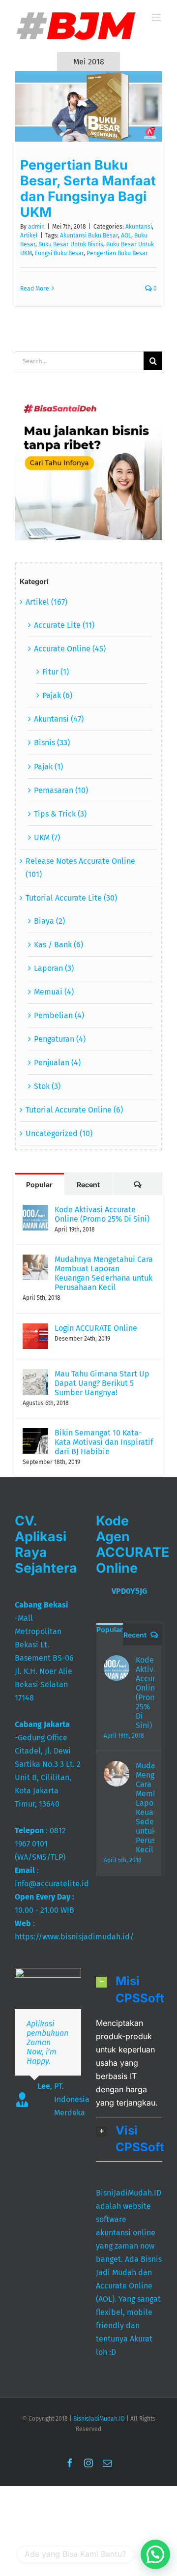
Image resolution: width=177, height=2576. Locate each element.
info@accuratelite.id (52, 1884)
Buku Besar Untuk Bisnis (71, 244)
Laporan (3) (54, 968)
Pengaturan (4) (60, 1039)
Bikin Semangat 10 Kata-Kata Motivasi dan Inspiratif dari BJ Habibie (104, 1442)
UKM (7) (47, 837)
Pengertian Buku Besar (117, 253)
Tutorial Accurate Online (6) (74, 1110)
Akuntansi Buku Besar (89, 235)
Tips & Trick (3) (60, 814)
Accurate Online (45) (70, 649)
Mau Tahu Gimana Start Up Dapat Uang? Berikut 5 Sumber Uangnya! (102, 1383)
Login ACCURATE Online (96, 1328)
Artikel (29, 235)
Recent (88, 1185)
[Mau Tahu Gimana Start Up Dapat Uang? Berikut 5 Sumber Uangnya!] (35, 1376)
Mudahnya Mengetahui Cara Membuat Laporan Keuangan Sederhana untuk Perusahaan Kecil (104, 1273)
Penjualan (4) (57, 1063)
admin (36, 227)
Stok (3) (47, 1086)
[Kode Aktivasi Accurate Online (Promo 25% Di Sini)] (35, 1212)
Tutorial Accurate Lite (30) (71, 898)
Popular (39, 1185)
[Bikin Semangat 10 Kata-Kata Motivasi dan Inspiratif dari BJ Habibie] (35, 1435)
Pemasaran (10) (61, 790)
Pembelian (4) (59, 1015)
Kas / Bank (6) (59, 945)
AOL (126, 235)
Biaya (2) (49, 921)
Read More (35, 289)
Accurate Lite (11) (64, 625)
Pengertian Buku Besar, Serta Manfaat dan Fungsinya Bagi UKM (88, 188)
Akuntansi (139, 227)
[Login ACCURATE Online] (35, 1330)
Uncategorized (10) (59, 1133)
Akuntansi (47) (59, 719)
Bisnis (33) (52, 743)
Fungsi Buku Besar (59, 253)
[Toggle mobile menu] (157, 17)
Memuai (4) (54, 992)
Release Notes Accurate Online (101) (80, 868)
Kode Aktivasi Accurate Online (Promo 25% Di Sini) (102, 1214)
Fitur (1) (56, 672)
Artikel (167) (46, 602)
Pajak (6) (57, 695)
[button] (129, 1990)
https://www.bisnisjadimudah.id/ (74, 1937)
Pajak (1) (48, 767)
